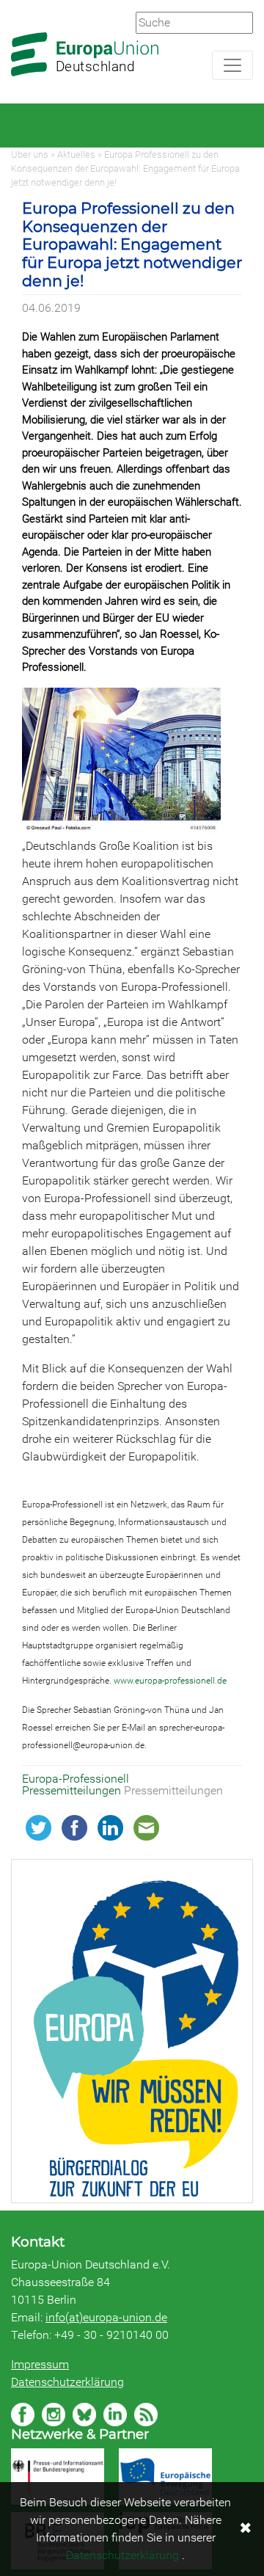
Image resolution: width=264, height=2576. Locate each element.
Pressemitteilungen (73, 1790)
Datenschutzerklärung (67, 2382)
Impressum (40, 2364)
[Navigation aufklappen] (232, 65)
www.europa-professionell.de (170, 1681)
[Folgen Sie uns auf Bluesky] (84, 2415)
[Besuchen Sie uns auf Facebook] (23, 2415)
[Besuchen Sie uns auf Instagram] (54, 2415)
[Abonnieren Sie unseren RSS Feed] (146, 2415)
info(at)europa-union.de (106, 2317)
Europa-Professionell (76, 1779)
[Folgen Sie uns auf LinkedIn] (115, 2415)
